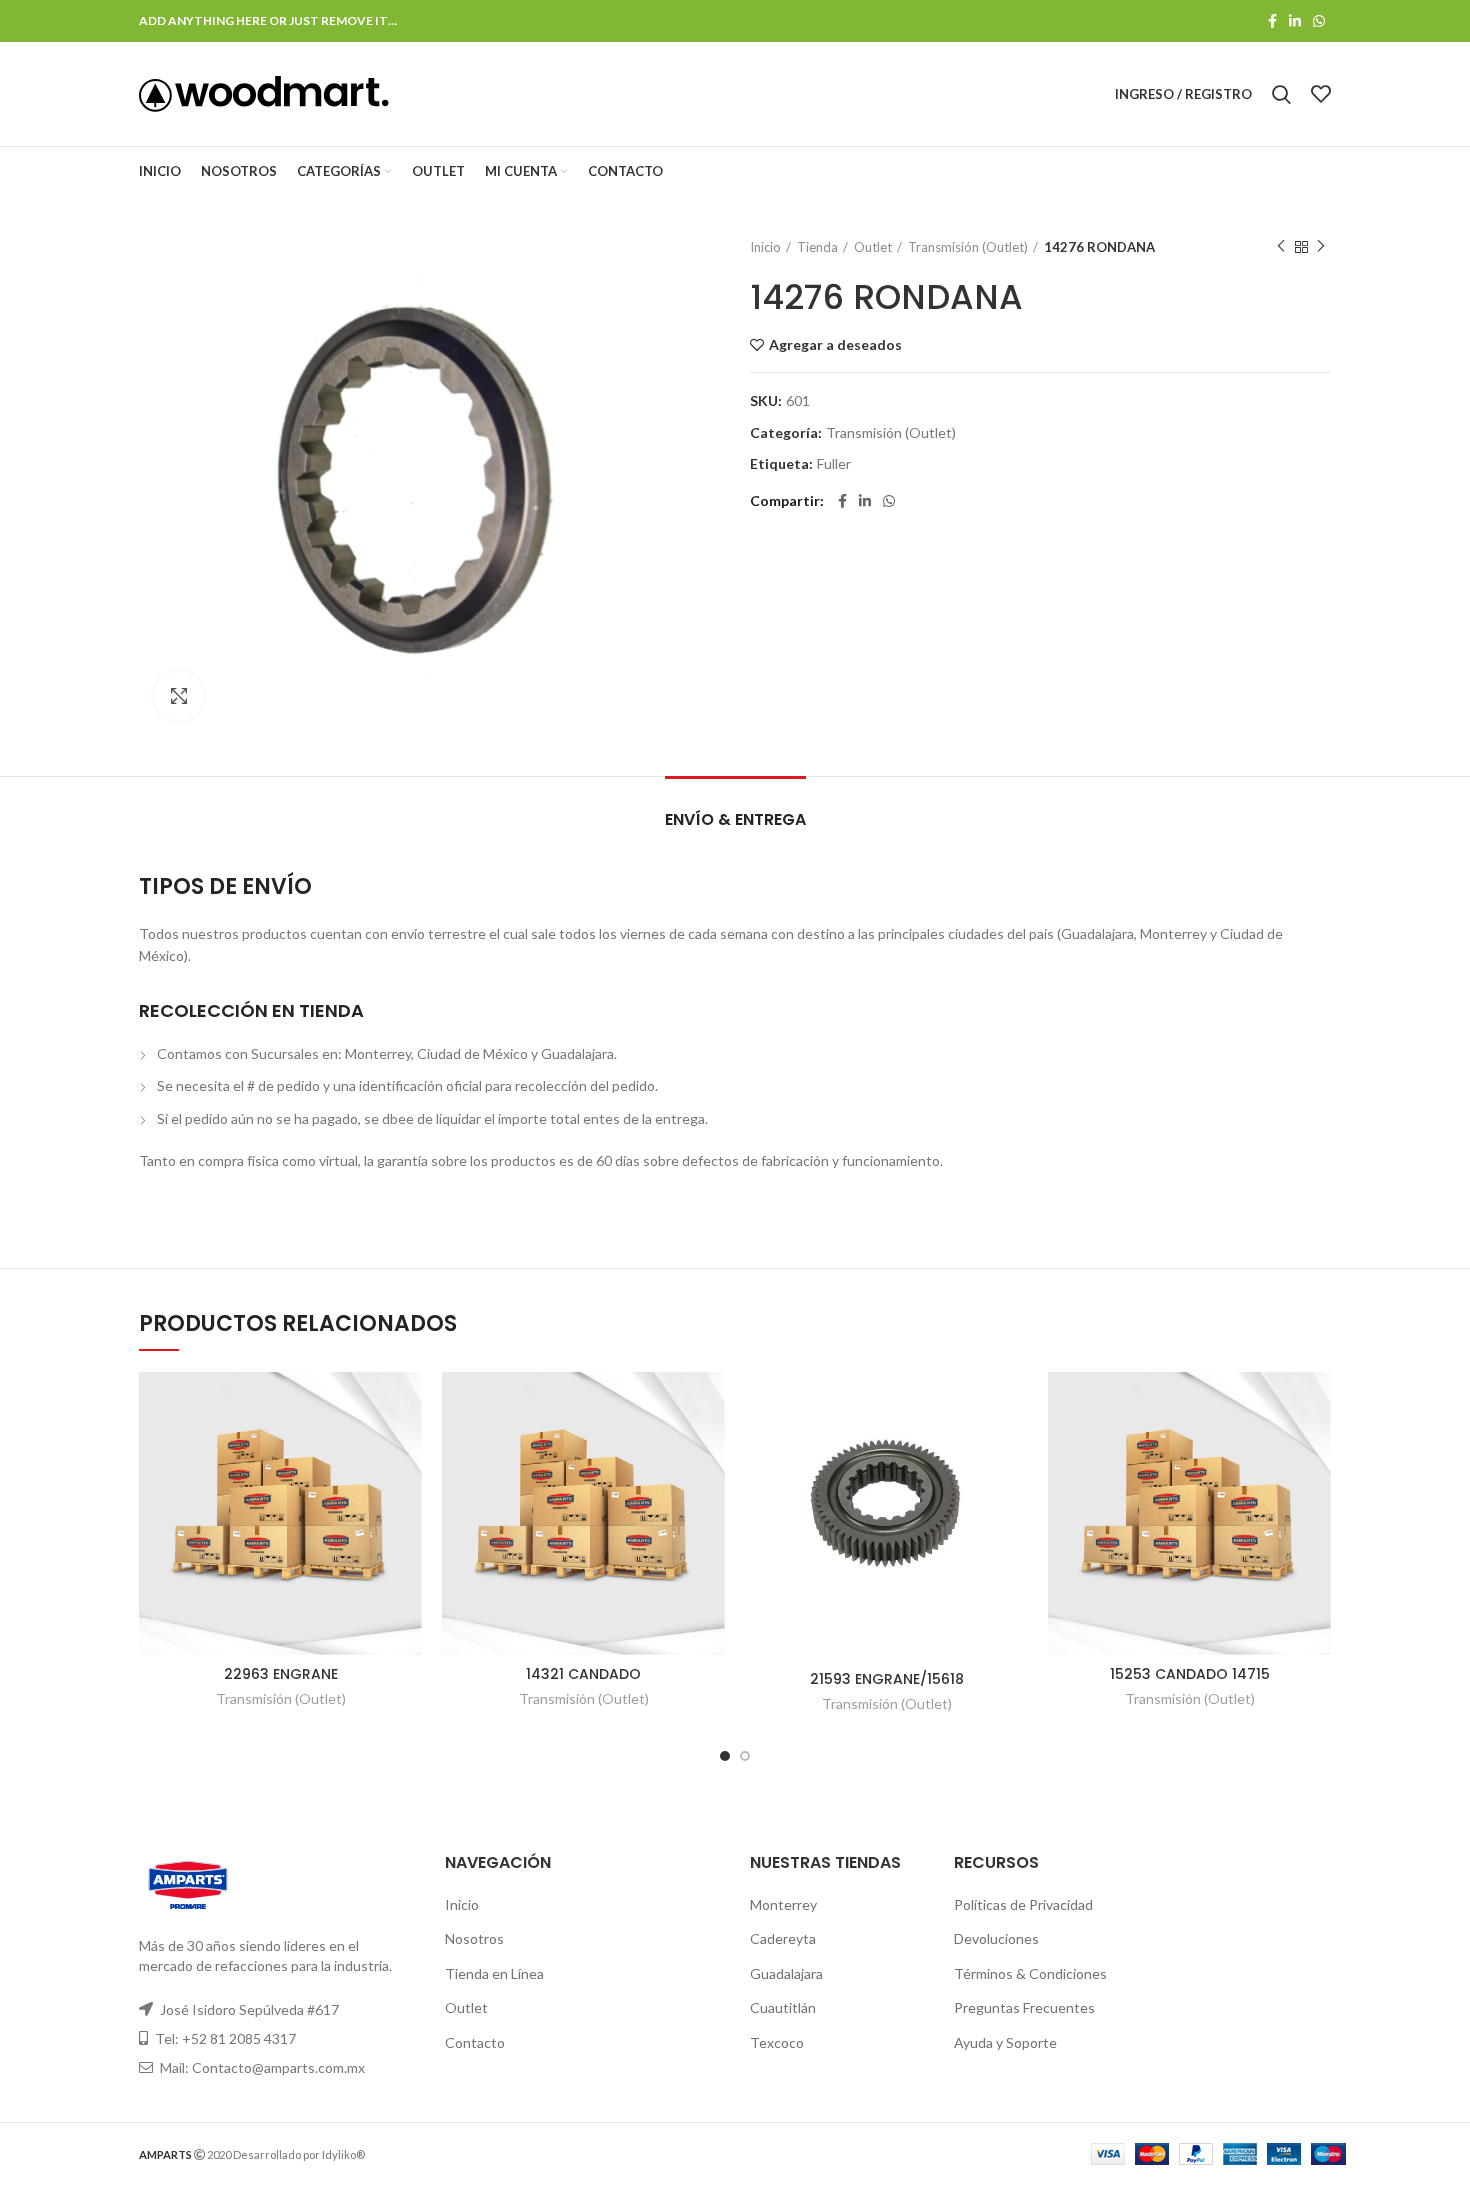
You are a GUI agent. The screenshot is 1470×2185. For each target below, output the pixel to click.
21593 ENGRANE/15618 (887, 1679)
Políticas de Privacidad (1023, 1904)
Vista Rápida (407, 1449)
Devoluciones (996, 1938)
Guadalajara (786, 1973)
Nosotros (474, 1938)
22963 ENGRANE (281, 1674)
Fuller (834, 464)
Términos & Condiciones (1030, 1973)
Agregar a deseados (835, 345)
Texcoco (777, 2042)
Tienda (817, 247)
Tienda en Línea (494, 1973)
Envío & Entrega (735, 819)
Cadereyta (783, 1938)
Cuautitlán (783, 2007)
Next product (1321, 247)
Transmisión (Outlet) (968, 247)
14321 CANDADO (583, 1674)
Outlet (873, 247)
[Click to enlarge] (179, 696)
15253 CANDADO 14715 (1190, 1674)
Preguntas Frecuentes (1024, 2007)
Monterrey (783, 1904)
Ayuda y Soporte (1005, 2042)
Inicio (765, 247)
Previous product (1281, 247)
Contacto (475, 2042)
